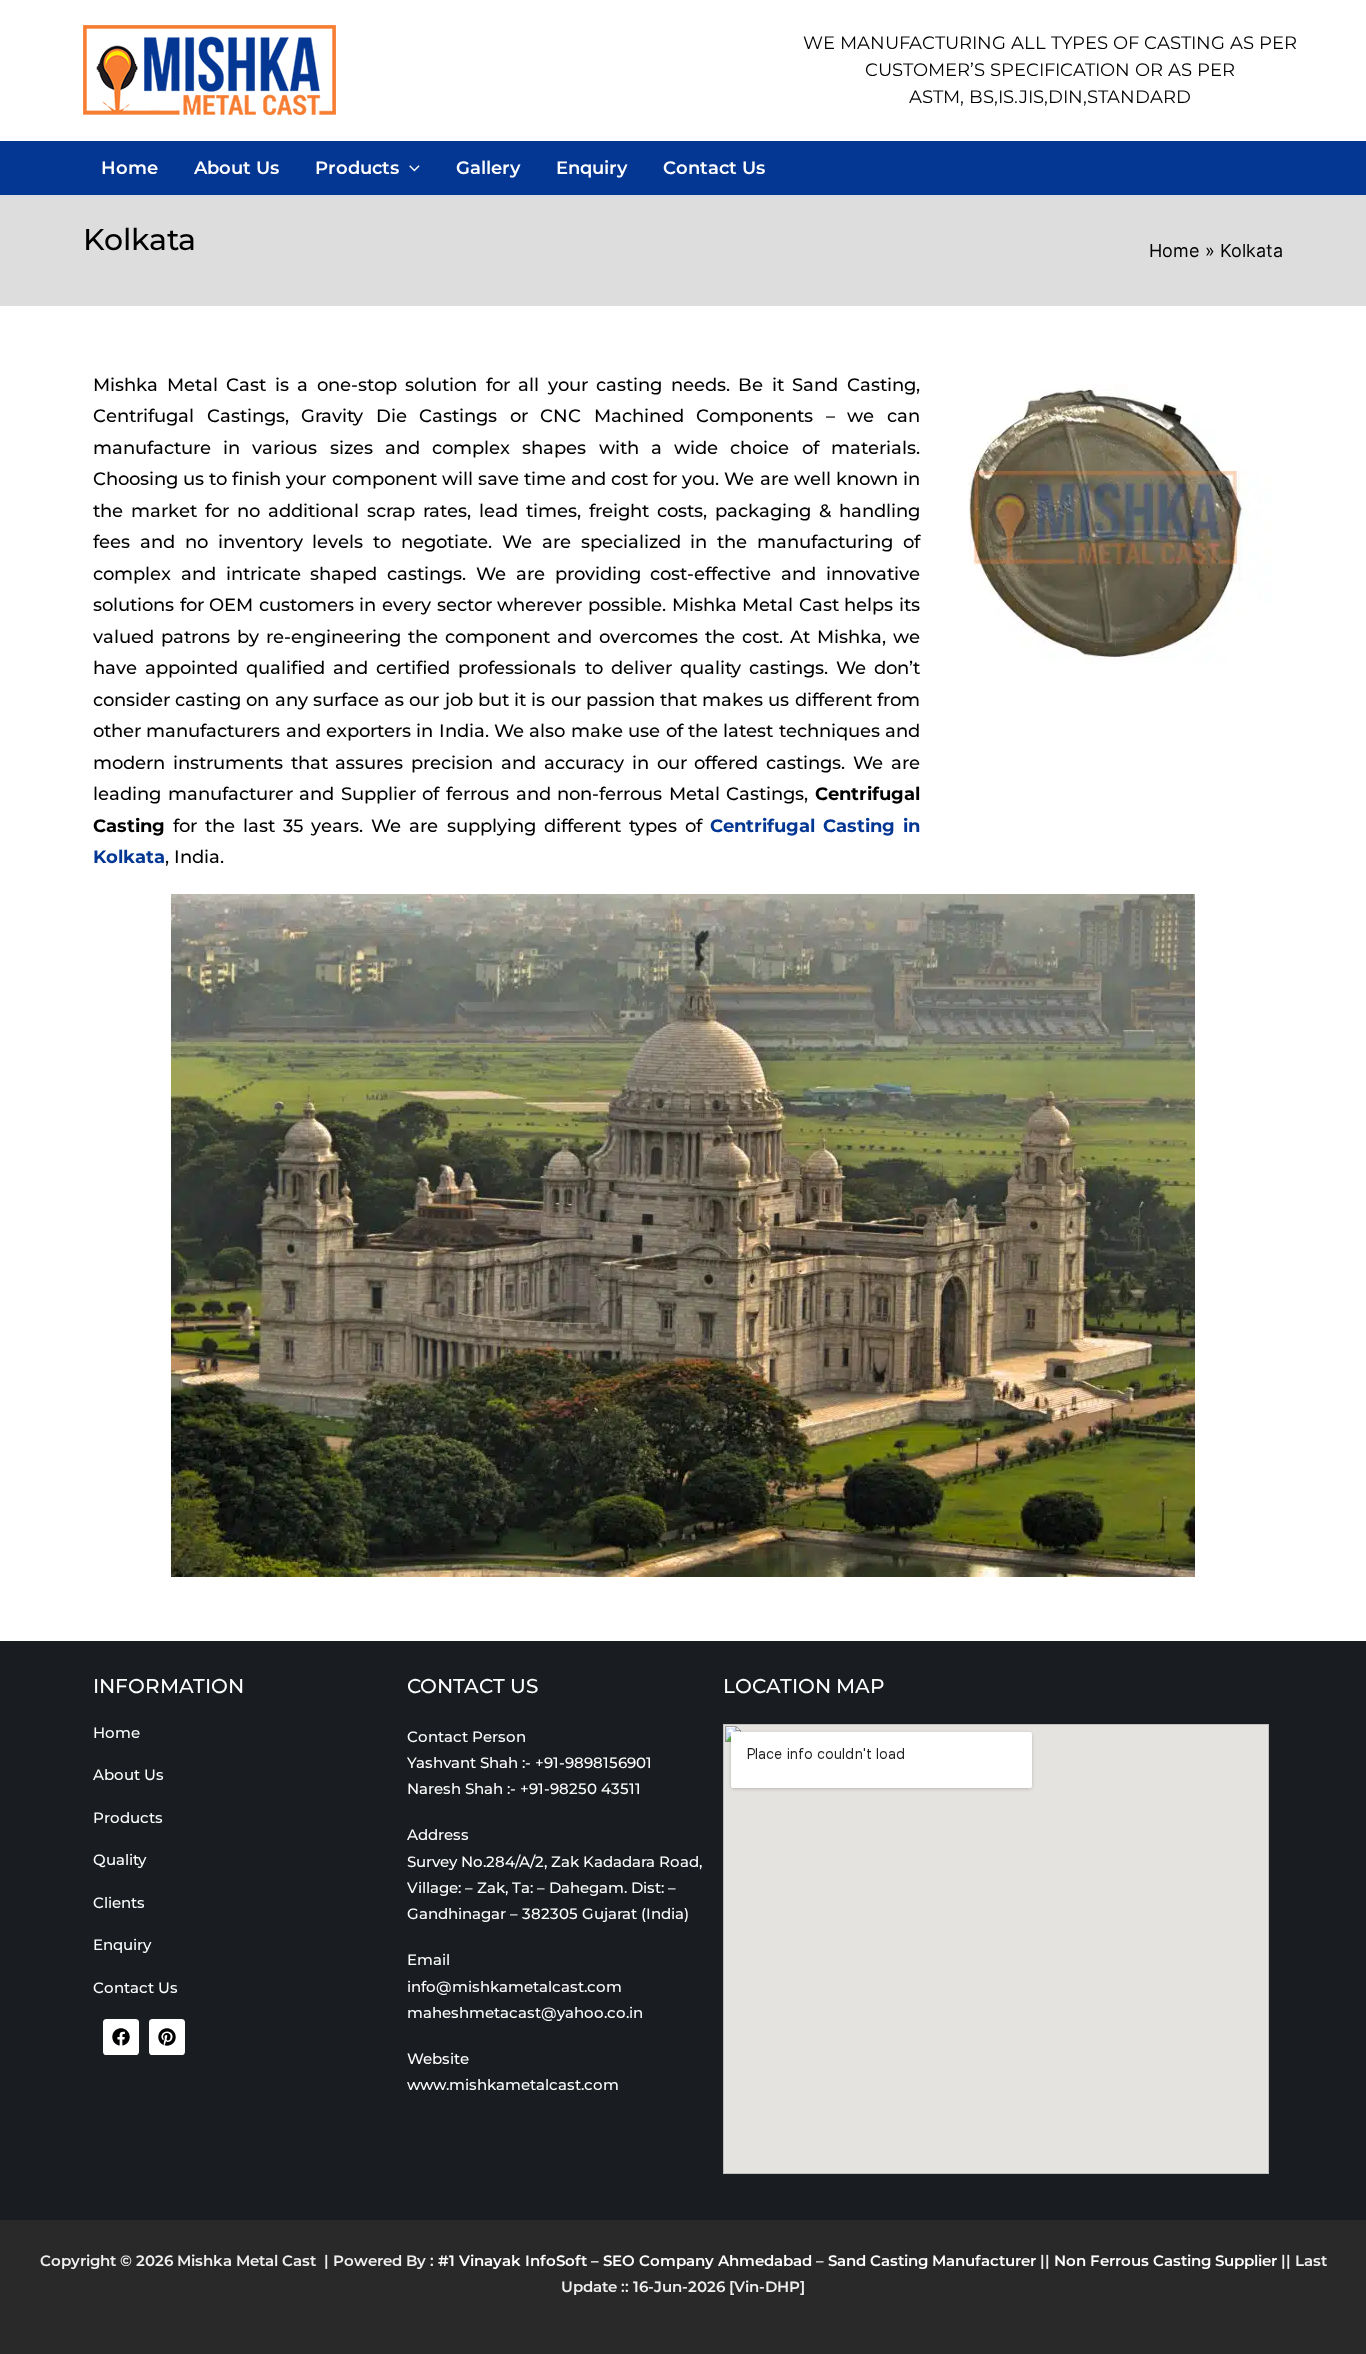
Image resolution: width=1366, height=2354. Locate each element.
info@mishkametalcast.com (514, 1986)
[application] (409, 168)
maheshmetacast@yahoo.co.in (525, 2012)
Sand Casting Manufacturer (932, 2260)
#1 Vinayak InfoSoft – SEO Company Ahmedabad (625, 2260)
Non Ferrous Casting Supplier (1165, 2260)
